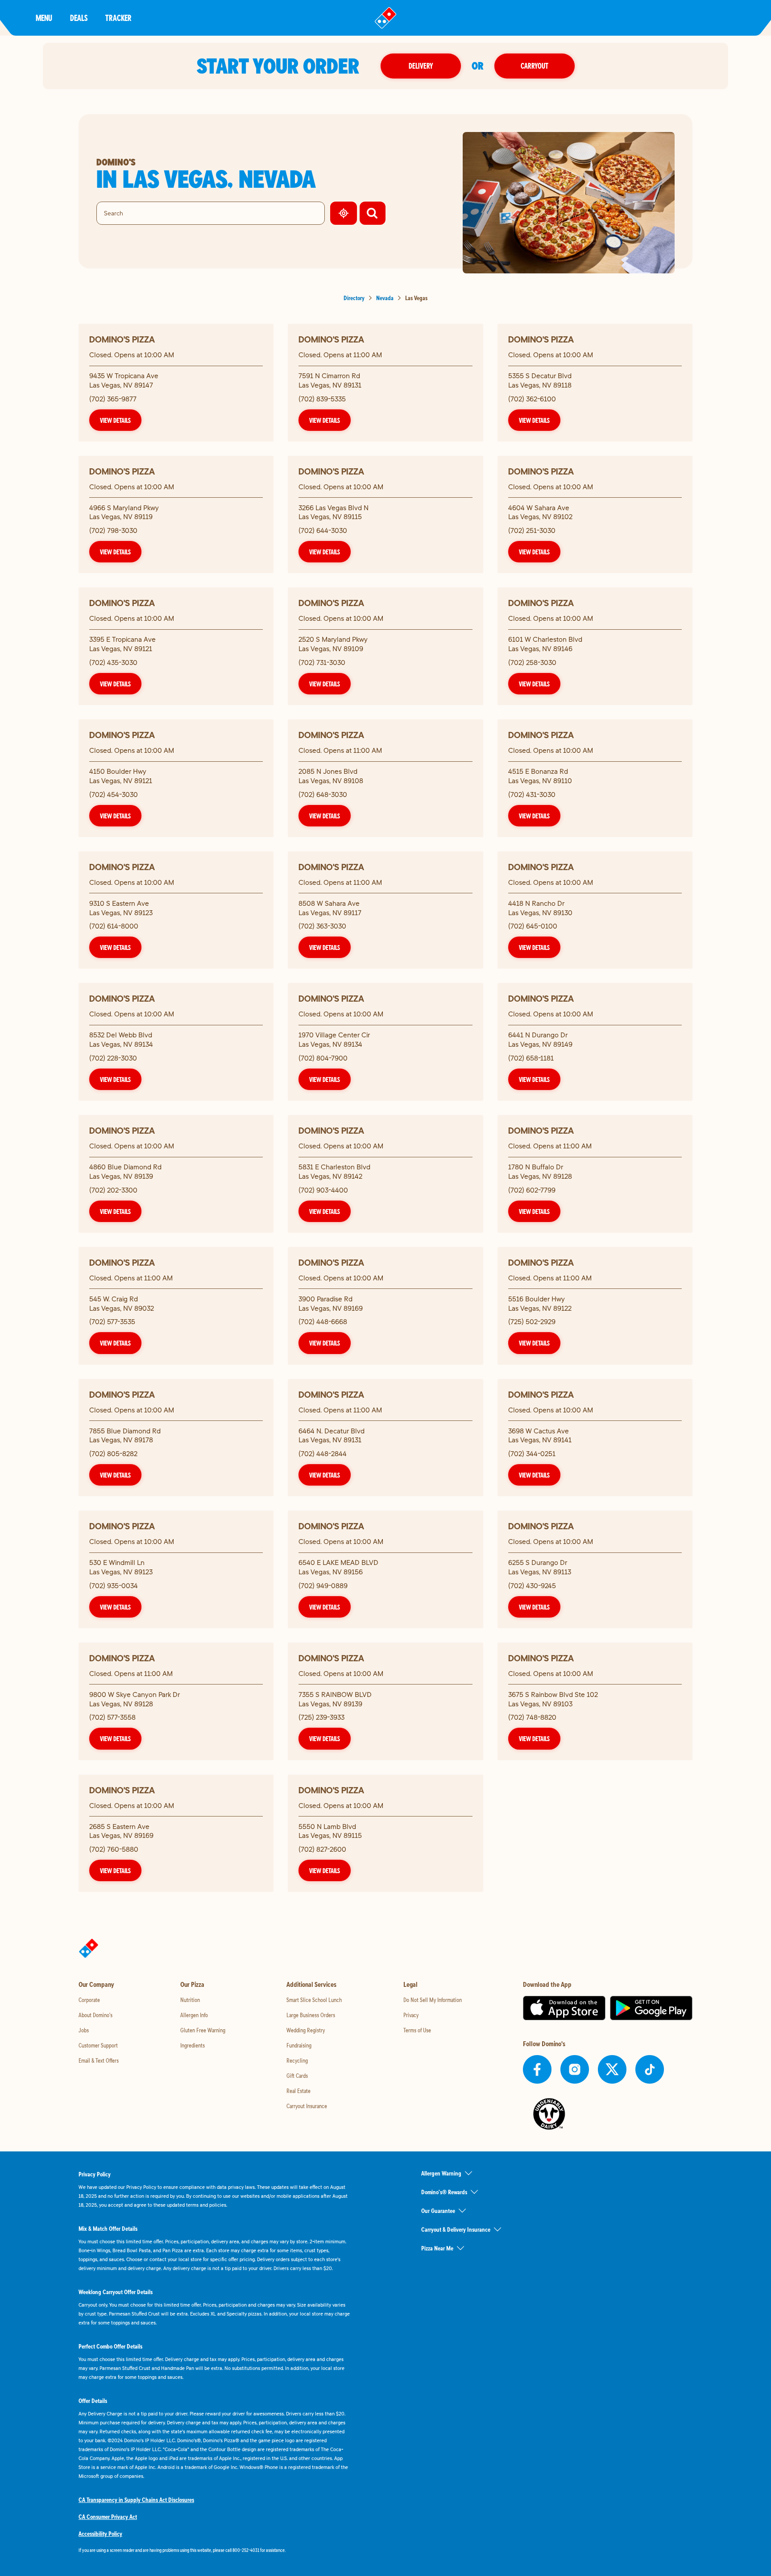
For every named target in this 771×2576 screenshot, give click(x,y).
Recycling (297, 2060)
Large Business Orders (311, 2015)
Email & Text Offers (99, 2060)
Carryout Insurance (307, 2106)
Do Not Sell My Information (433, 2000)
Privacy (411, 2015)
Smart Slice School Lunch (314, 2000)
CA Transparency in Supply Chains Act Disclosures (136, 2500)
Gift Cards (297, 2076)
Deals (79, 18)
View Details (115, 420)
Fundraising (299, 2045)
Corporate (89, 2000)
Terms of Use (417, 2030)
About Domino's (95, 2015)
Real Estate (298, 2091)
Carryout (535, 66)
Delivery (421, 66)
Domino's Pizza (122, 339)
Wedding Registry (306, 2030)
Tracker (118, 18)
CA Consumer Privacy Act (108, 2517)
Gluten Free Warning (203, 2030)
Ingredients (193, 2045)
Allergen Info (194, 2015)
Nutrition (190, 2000)
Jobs (84, 2030)
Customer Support (98, 2045)
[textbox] (214, 2550)
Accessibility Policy (100, 2534)
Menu (44, 18)
